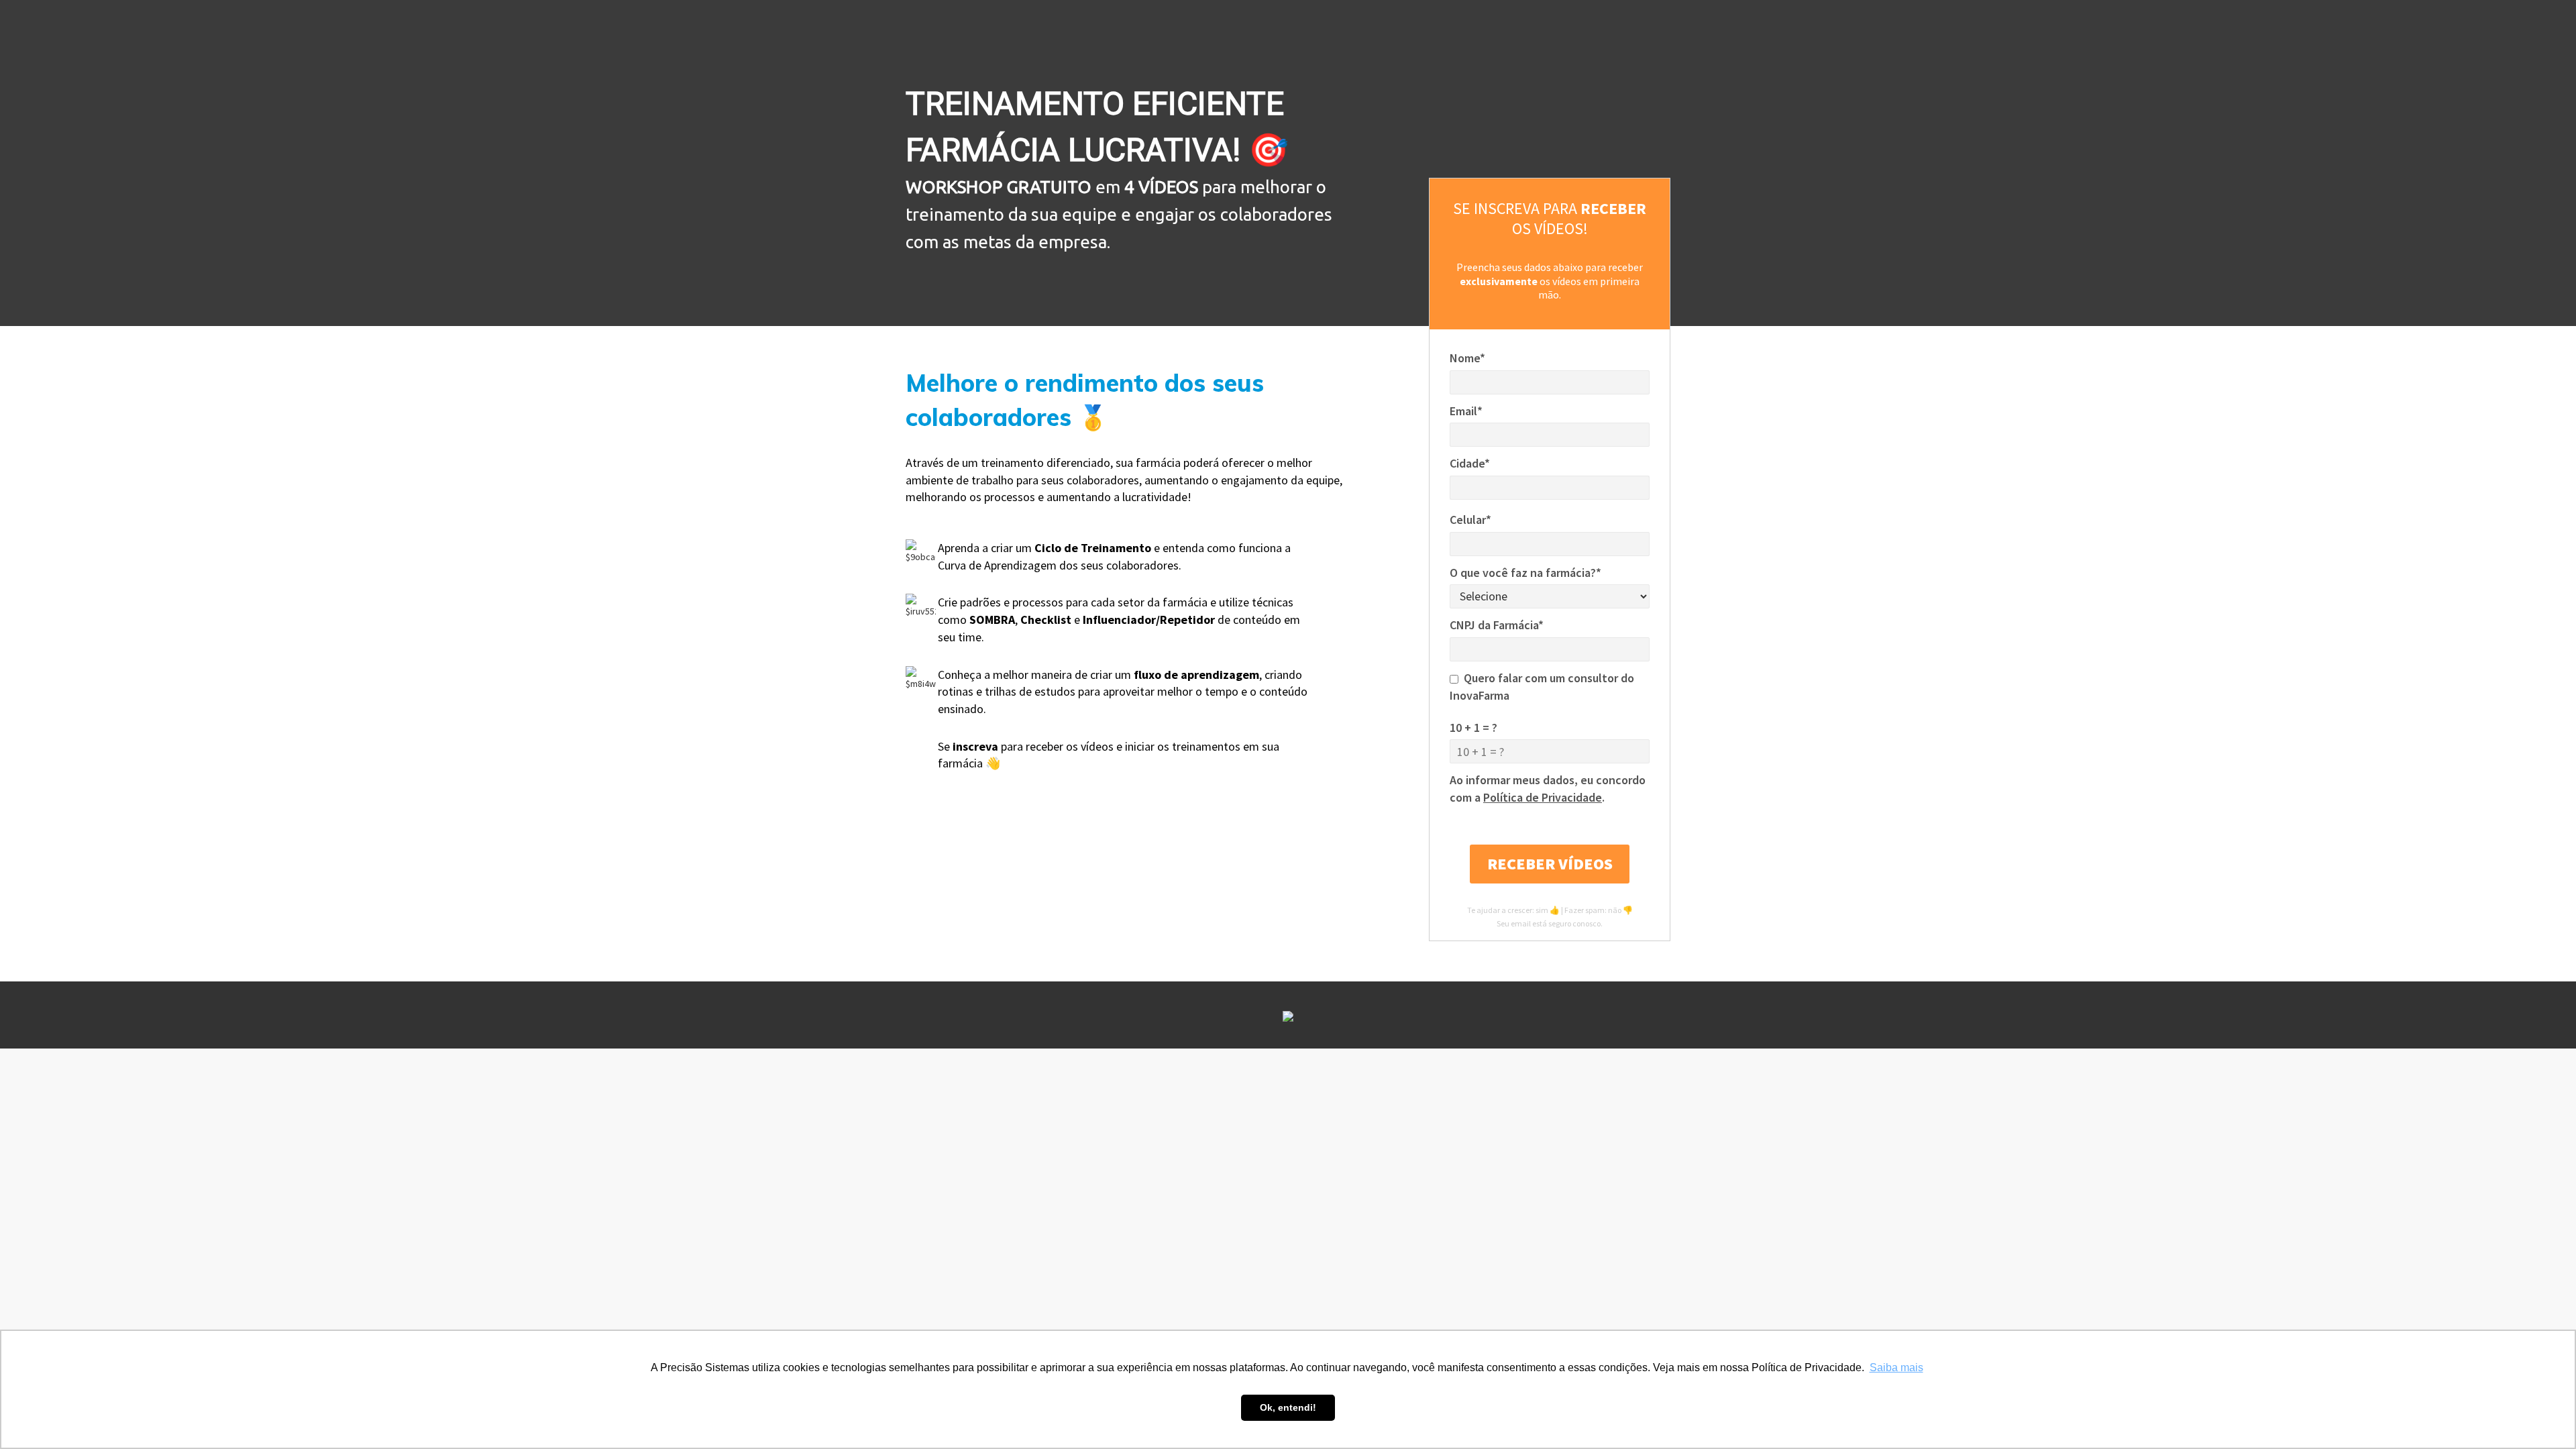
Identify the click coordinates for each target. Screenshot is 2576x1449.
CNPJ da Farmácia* (1497, 625)
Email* (1466, 411)
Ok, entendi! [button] (1288, 1407)
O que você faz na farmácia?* (1525, 573)
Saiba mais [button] (1896, 1367)
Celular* (1470, 520)
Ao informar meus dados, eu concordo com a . (1548, 789)
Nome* (1467, 358)
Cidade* (1470, 463)
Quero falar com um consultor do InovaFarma (1542, 687)
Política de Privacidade (1543, 797)
